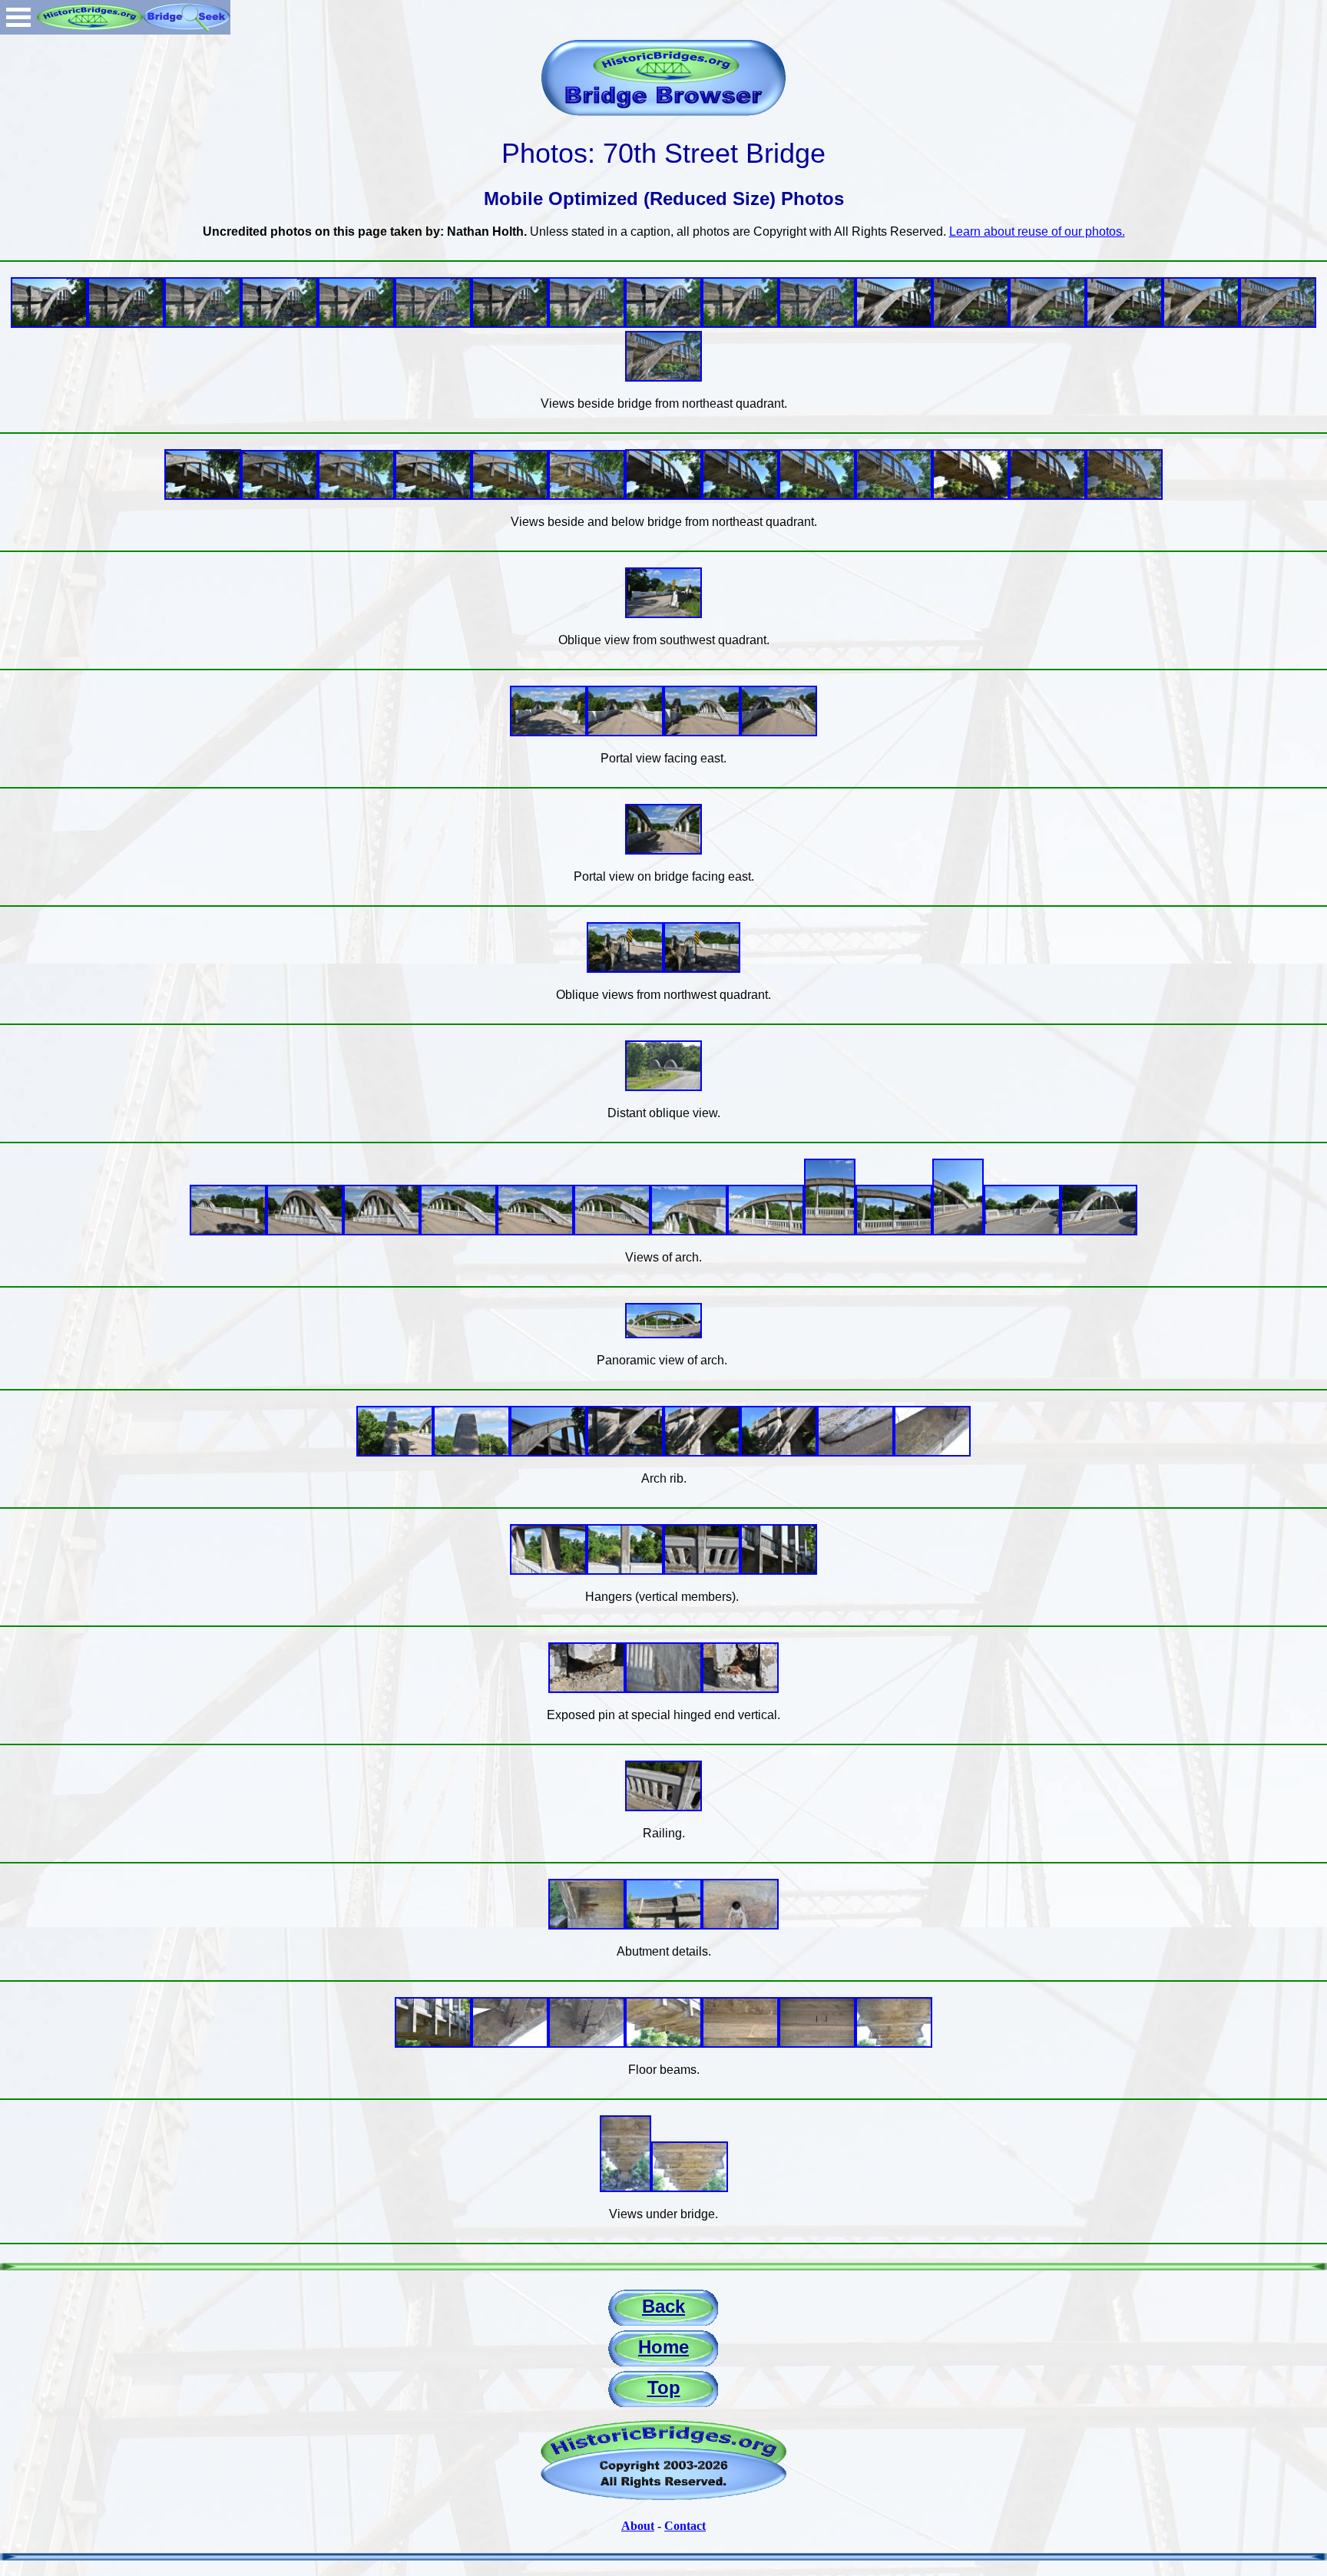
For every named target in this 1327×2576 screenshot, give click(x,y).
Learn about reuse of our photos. (1037, 231)
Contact (685, 2526)
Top (664, 2388)
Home (663, 2347)
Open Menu (18, 17)
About (638, 2526)
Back (663, 2306)
